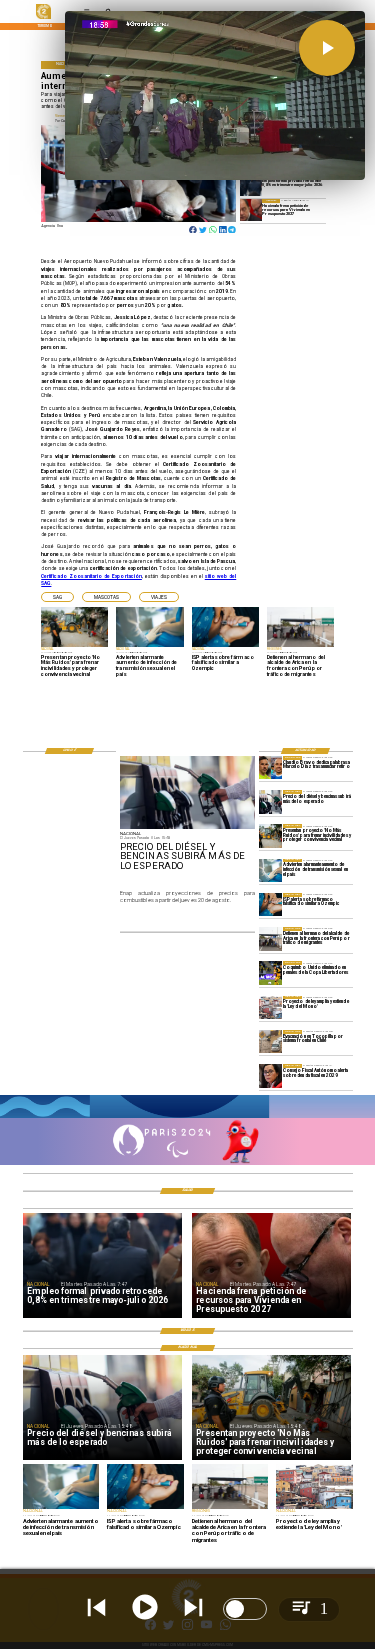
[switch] (245, 1609)
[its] (270, 870)
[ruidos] (270, 835)
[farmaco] (270, 904)
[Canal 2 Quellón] (187, 1117)
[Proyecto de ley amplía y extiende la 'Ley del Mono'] (270, 1007)
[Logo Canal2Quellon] (43, 18)
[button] (57, 597)
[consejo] (270, 1075)
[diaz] (270, 767)
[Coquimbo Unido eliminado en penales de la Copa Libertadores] (270, 972)
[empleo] (251, 185)
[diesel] (270, 801)
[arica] (270, 938)
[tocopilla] (270, 1041)
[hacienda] (251, 209)
